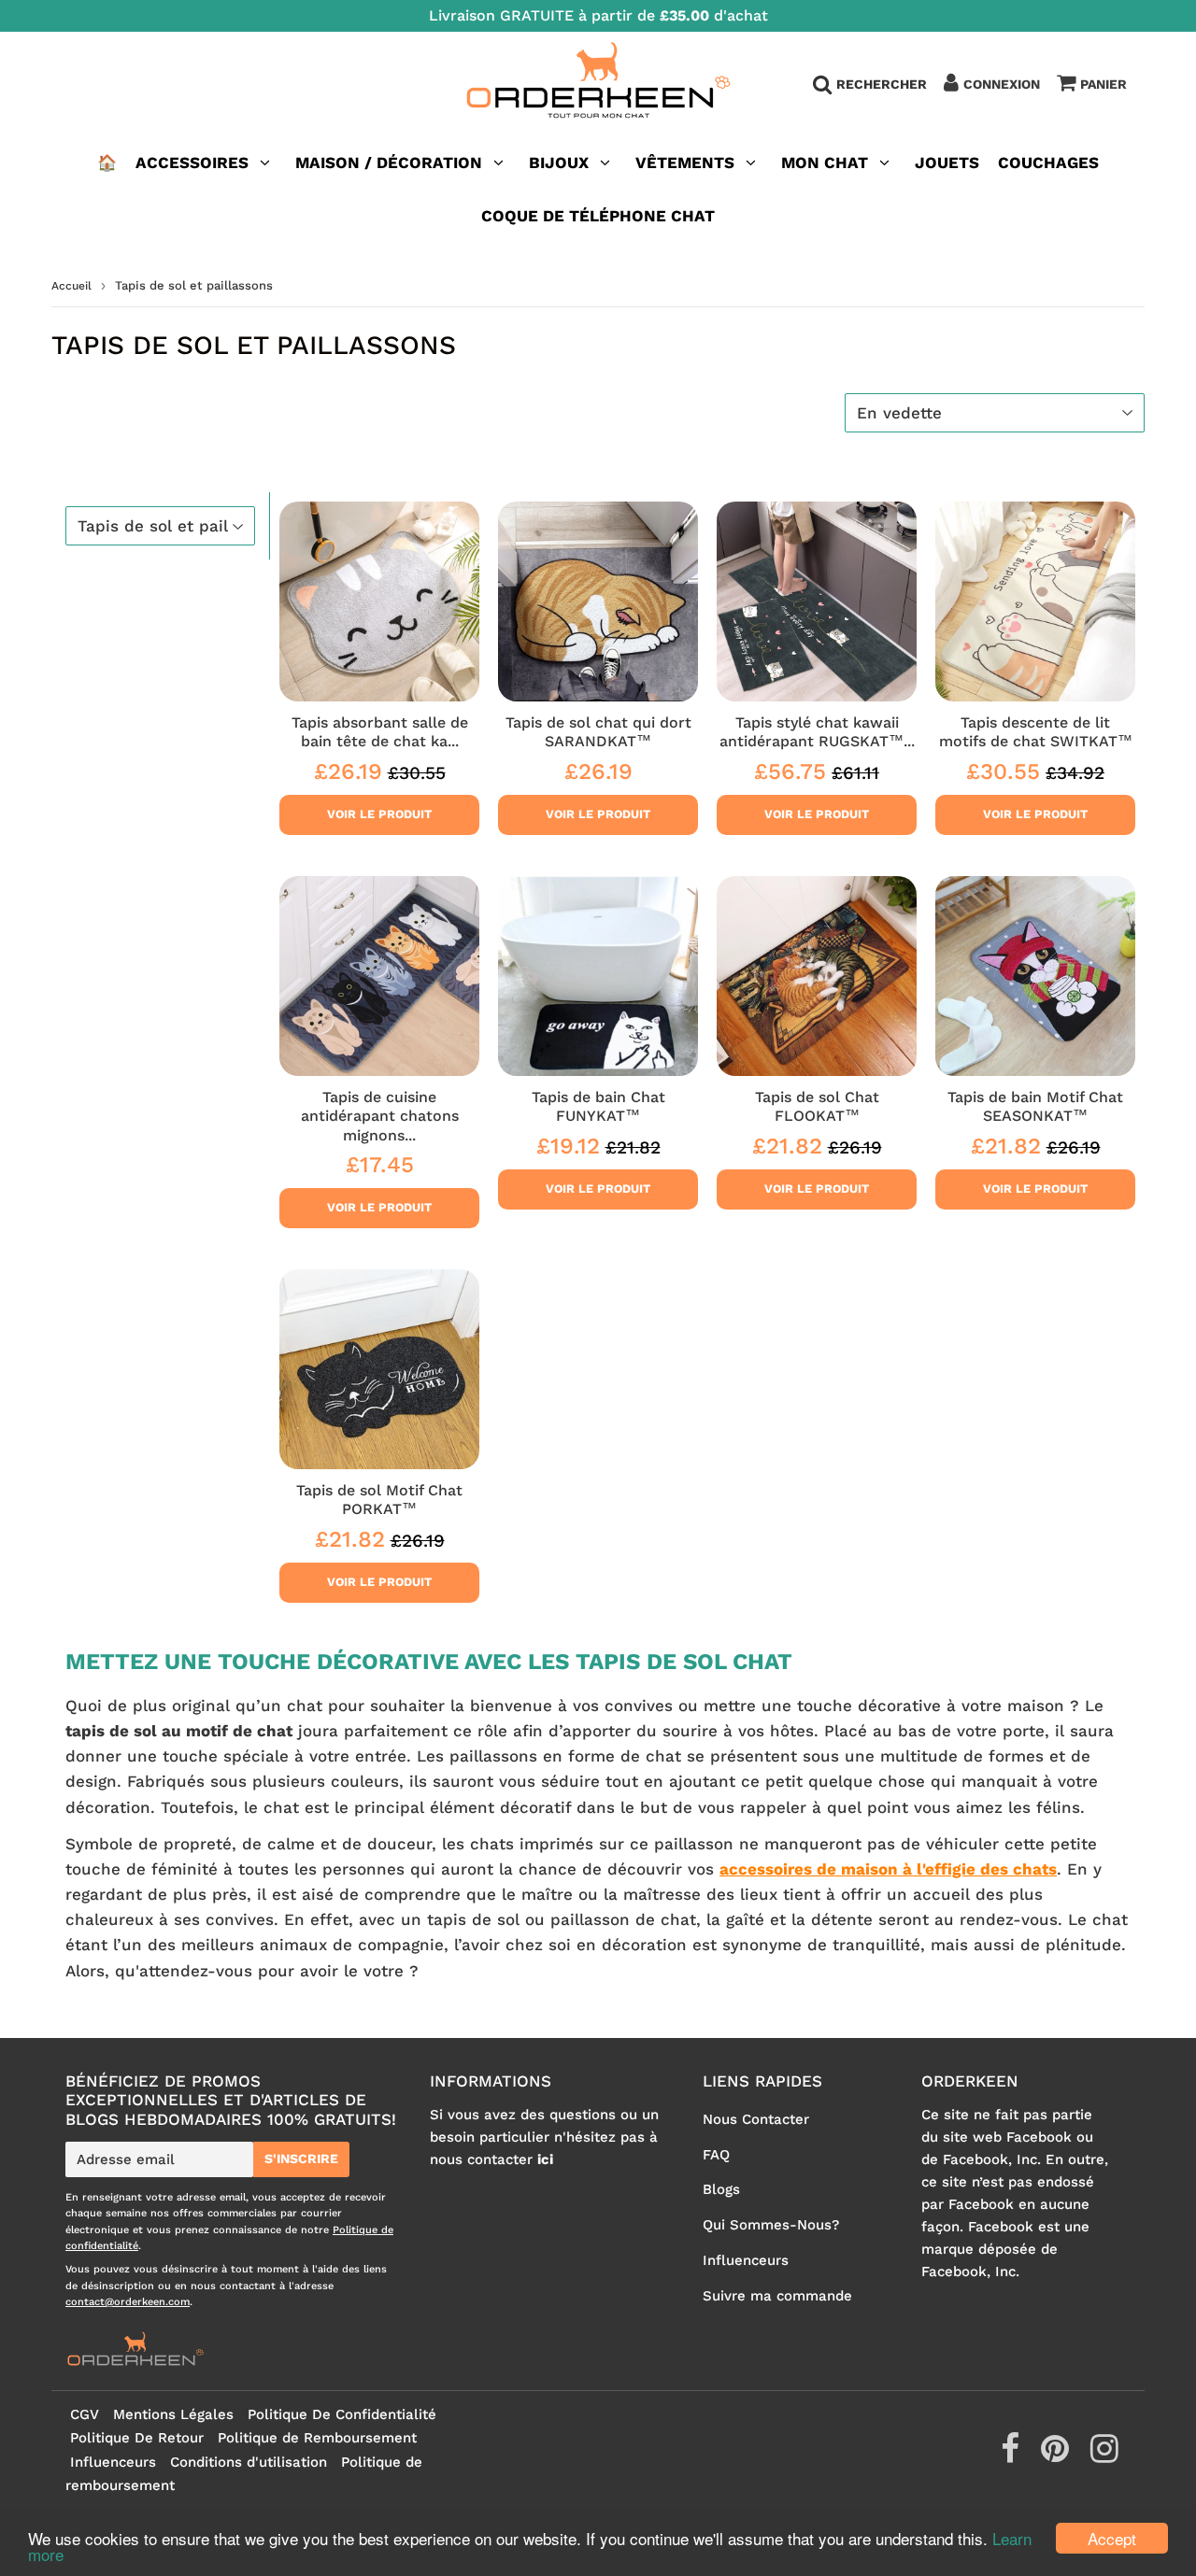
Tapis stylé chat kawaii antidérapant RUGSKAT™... (817, 732)
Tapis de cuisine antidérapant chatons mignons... (380, 1116)
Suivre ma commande (777, 2296)
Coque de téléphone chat (598, 216)
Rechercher (882, 84)
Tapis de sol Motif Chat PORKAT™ (379, 1500)
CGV (85, 2414)
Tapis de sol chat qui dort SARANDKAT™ (598, 732)
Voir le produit (379, 814)
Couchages (1048, 163)
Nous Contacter (756, 2119)
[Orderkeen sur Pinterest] (1057, 2456)
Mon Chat (825, 163)
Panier (1103, 84)
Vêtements (687, 163)
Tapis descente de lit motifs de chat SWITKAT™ (1036, 732)
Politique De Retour (137, 2438)
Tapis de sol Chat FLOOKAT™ (817, 1106)
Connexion (1002, 84)
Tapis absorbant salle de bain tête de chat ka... (380, 732)
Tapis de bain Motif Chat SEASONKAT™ (1035, 1106)
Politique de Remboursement (317, 2438)
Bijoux (559, 163)
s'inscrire (301, 2158)
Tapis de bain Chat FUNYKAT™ (598, 1106)
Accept (1112, 2538)
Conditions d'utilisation (249, 2462)
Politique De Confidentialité (342, 2414)
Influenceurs (746, 2260)
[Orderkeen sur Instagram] (1104, 2456)
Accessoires (192, 163)
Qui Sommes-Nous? (771, 2225)
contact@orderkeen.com (128, 2302)
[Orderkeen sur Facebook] (1012, 2456)
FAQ (716, 2155)
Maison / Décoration (389, 163)
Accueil (71, 286)
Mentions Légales (173, 2414)
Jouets (947, 163)
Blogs (721, 2189)
